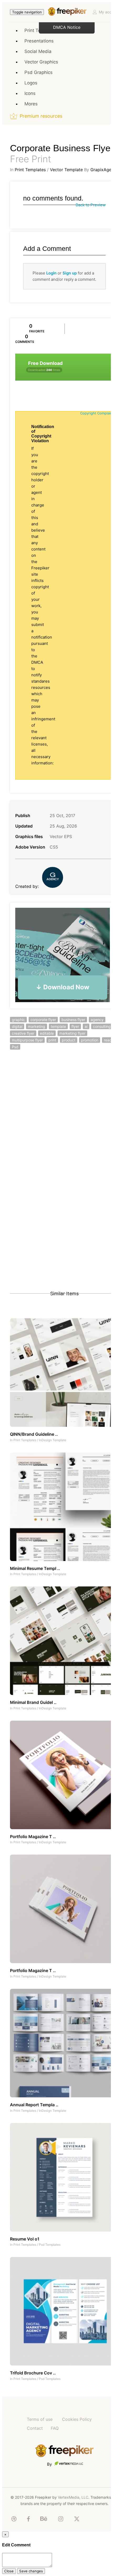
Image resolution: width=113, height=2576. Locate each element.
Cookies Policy (77, 2419)
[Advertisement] (56, 1120)
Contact (35, 2428)
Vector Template (66, 170)
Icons (30, 93)
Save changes (31, 2571)
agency (97, 1020)
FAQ (55, 2428)
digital (17, 1026)
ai (86, 1026)
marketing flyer (72, 1033)
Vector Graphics (41, 62)
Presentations (39, 41)
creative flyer (23, 1033)
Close (9, 2571)
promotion (90, 1040)
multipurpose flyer (27, 1040)
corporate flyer (43, 1020)
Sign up (70, 273)
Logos (31, 83)
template (58, 1026)
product (69, 1040)
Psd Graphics (38, 72)
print (52, 1040)
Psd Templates (50, 2245)
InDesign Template (53, 1440)
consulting (102, 1026)
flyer (75, 1026)
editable (47, 1033)
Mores (31, 104)
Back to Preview (91, 205)
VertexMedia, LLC (73, 2497)
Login (51, 273)
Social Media (38, 51)
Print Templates (30, 170)
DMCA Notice (67, 27)
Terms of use (40, 2419)
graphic (18, 1020)
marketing (37, 1026)
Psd (15, 1047)
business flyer (73, 1020)
